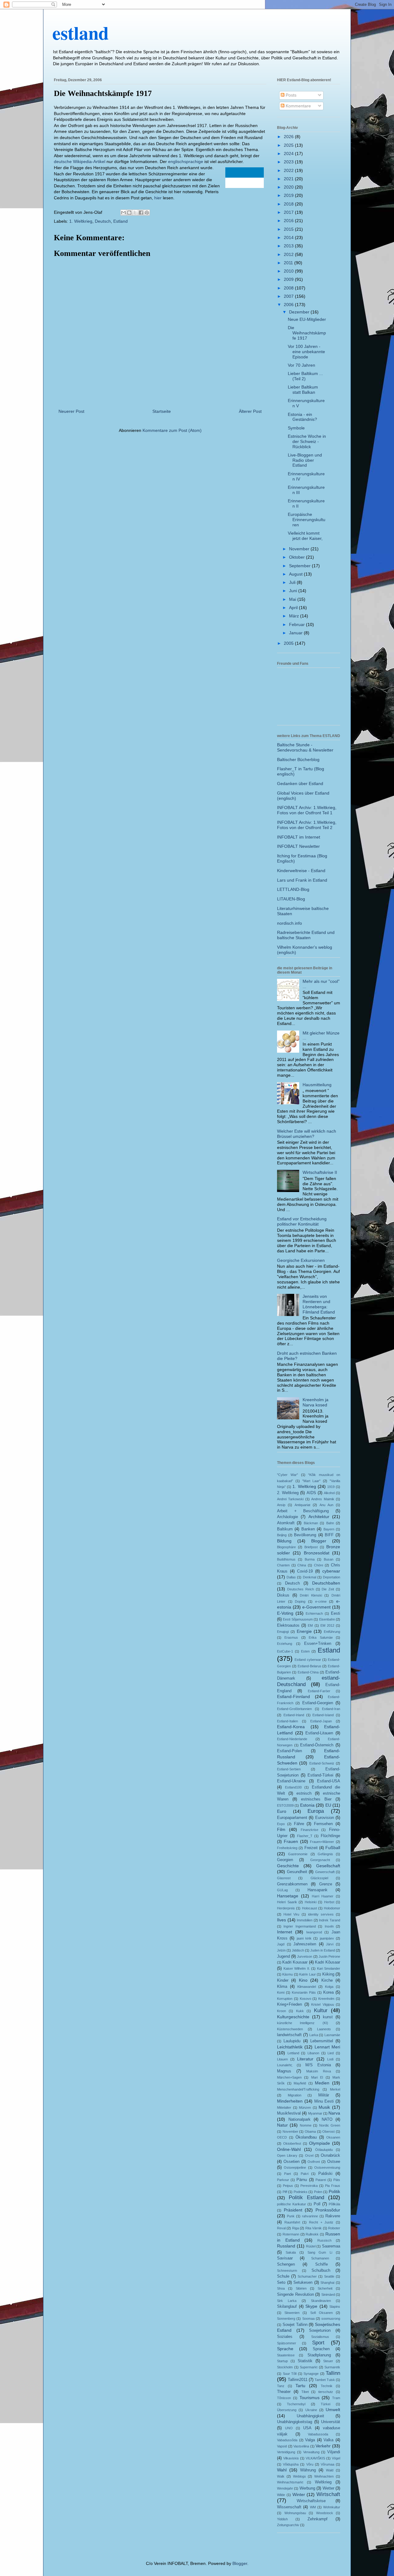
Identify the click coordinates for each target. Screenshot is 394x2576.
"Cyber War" (287, 1475)
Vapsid (282, 2446)
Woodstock (325, 2513)
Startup (282, 2361)
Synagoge (311, 2374)
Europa (316, 1811)
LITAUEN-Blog (291, 899)
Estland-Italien (287, 1721)
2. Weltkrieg (288, 1493)
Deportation (332, 1577)
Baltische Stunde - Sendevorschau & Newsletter (305, 747)
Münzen (305, 2107)
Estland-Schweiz (322, 1763)
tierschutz (326, 2392)
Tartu (300, 2386)
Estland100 (293, 1787)
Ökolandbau (306, 2137)
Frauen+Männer (322, 1842)
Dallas (291, 1577)
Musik (324, 2107)
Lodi (330, 2059)
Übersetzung (287, 2410)
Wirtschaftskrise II (320, 1172)
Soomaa (308, 2319)
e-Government (316, 1607)
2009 (289, 279)
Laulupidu (292, 2041)
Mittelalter (284, 2107)
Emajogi (283, 1632)
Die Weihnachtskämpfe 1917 (103, 93)
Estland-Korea (291, 1727)
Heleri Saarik (287, 1902)
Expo (281, 1824)
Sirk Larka (287, 2301)
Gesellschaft (328, 1866)
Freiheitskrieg (287, 1848)
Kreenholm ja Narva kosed (316, 1402)
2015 (289, 229)
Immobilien (305, 1920)
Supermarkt (309, 2367)
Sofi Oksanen (322, 2313)
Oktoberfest (292, 2143)
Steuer (328, 2361)
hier (158, 198)
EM (310, 1625)
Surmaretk (332, 2367)
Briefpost (311, 1547)
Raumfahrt (292, 2222)
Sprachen (321, 2349)
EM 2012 (327, 1625)
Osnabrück (330, 2155)
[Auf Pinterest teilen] (147, 213)
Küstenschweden (290, 2029)
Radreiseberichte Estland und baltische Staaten (306, 935)
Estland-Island (323, 1715)
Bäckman (311, 1523)
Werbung (307, 2488)
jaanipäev (327, 1938)
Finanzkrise (310, 1830)
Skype (311, 2306)
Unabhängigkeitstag (295, 2422)
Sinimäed (328, 2295)
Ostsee (334, 2162)
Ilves (281, 1920)
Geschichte (288, 1866)
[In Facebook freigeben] (141, 213)
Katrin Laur (307, 1974)
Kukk (300, 2011)
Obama (310, 2131)
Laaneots (324, 2029)
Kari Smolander (329, 1968)
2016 (289, 221)
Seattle (329, 2276)
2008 (289, 288)
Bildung (284, 1541)
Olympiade (320, 2143)
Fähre (299, 1824)
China (302, 1565)
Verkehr (323, 2446)
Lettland (293, 2053)
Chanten (283, 1565)
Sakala (291, 2252)
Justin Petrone (329, 1956)
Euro (282, 1811)
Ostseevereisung (327, 2167)
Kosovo (306, 1999)
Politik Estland (306, 2197)
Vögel (336, 2458)
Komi (281, 1992)
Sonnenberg (286, 2319)
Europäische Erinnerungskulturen (307, 520)
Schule (283, 2276)
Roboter (334, 2228)
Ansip (281, 1505)
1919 (331, 1487)
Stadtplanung (319, 2355)
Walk (281, 2476)
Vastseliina (301, 2446)
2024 (289, 154)
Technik (327, 2386)
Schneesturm (287, 2271)
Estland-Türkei (320, 1775)
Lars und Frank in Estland (302, 880)
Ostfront (314, 2162)
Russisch (324, 2240)
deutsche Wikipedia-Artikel (80, 161)
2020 (289, 187)
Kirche (327, 1980)
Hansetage (288, 1896)
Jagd (281, 1944)
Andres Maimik (323, 1499)
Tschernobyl (296, 2404)
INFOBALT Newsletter (298, 846)
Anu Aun (326, 1505)
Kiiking (328, 1974)
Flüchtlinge (330, 1836)
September (300, 566)
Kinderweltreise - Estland (301, 871)
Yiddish (282, 2519)
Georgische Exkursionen (301, 1260)
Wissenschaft (289, 2507)
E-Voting (285, 1613)
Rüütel (311, 2246)
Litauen (282, 2059)
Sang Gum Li (320, 2252)
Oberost (328, 2131)
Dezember (300, 312)
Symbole (296, 428)
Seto (281, 2283)
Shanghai (327, 2283)
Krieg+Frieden (289, 2004)
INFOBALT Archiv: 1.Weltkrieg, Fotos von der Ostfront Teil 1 (307, 810)
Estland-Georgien (318, 1703)
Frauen (291, 1841)
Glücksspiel (319, 1878)
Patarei (321, 2180)
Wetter (328, 2488)
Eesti (336, 1613)
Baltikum (285, 1529)
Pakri (305, 2174)
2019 (289, 195)
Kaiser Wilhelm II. (297, 1968)
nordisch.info (289, 923)
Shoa (281, 2288)
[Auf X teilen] (135, 213)
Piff (285, 2192)
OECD (282, 2137)
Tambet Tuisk (325, 2380)
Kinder (283, 1980)
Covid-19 (305, 1571)
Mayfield (300, 2083)
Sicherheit (325, 2288)
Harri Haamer (323, 1896)
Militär (324, 2095)
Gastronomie (298, 1854)
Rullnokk (312, 2234)
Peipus (288, 2186)
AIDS (311, 1493)
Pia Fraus (333, 2186)
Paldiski (325, 2174)
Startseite (162, 411)
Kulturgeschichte (293, 2017)
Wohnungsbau (295, 2513)
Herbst (329, 1902)
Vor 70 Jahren (302, 365)
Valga (310, 2440)
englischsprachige (186, 161)
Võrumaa (328, 2464)
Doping (300, 1601)
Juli (293, 582)
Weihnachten (324, 2476)
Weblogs (300, 2476)
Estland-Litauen (319, 1733)
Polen (318, 2192)
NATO (327, 2119)
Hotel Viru (291, 1914)
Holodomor (332, 1908)
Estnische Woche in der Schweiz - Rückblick (307, 441)
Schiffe (322, 2264)
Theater (284, 2392)
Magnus (284, 2071)
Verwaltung (311, 2452)
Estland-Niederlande (292, 1739)
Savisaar (285, 2258)
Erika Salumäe (321, 1637)
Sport (318, 2343)
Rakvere (333, 2216)
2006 (289, 305)
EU (328, 1805)
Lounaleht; (285, 2065)
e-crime (321, 1601)
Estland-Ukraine (291, 1781)
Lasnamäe (332, 2035)
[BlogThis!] (129, 213)
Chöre (319, 1565)
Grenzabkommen (292, 1884)
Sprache (285, 2349)
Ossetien (291, 2162)
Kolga (329, 1987)
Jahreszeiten (305, 1944)
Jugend (283, 1956)
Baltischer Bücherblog (298, 760)
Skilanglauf (287, 2307)
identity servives (321, 1914)
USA (307, 2428)
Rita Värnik (314, 2228)
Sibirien (301, 2288)
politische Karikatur (291, 2204)
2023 (289, 162)
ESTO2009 (285, 1805)
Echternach (314, 1613)
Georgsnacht (320, 1860)
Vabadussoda (318, 2434)
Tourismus (310, 2398)
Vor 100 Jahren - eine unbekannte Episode (306, 352)
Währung (308, 2470)
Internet (285, 1932)
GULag (282, 1890)
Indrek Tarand (330, 1920)
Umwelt (333, 2410)
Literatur (305, 2059)
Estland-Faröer (319, 1691)
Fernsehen (323, 1824)
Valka (328, 2440)
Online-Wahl (289, 2149)
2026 (289, 137)
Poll (317, 2204)
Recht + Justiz (321, 2222)
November (300, 549)
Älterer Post (250, 411)
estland (80, 32)
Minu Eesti (324, 2101)
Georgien (285, 1860)
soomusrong (331, 2319)
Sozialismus (320, 2337)
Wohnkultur (332, 2507)
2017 (289, 212)
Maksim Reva (319, 2071)
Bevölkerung (305, 1535)
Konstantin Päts (304, 1992)
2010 (289, 271)
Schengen (286, 2264)
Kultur (321, 2010)
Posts (290, 95)
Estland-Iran (331, 1709)
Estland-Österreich (317, 1745)
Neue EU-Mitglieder (307, 319)
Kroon (281, 2011)
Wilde (281, 2495)
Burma (310, 1559)
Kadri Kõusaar (328, 1962)
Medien (322, 2083)
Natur (282, 2125)
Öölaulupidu (324, 2150)
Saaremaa (331, 2246)
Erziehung (285, 1644)
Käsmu (287, 1974)
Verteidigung (286, 2452)
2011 (289, 263)
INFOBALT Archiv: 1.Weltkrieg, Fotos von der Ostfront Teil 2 (307, 825)
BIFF (329, 1535)
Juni (294, 591)
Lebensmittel (322, 2041)
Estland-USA (329, 1781)
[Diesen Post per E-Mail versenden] (123, 213)
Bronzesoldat (317, 1553)
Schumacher (307, 2276)
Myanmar (315, 2113)
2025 (289, 145)
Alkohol (329, 1493)
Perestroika (309, 2186)
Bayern (329, 1529)
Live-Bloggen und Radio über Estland (305, 460)
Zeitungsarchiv (288, 2525)
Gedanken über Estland (300, 784)
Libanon (313, 2053)
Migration (295, 2095)
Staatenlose (286, 2355)
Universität (331, 2422)
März (295, 616)
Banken (308, 1529)
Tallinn (333, 2373)
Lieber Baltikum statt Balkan (303, 390)
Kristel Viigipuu (323, 2004)
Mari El (317, 2077)
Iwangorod (314, 1932)
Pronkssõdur (328, 2210)
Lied (331, 2053)
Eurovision (325, 1818)
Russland (286, 2246)
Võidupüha (291, 2464)
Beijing (282, 1535)
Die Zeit (328, 1589)
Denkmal (310, 1577)
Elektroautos (288, 1625)
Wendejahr (285, 2488)
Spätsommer (287, 2343)
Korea (328, 1992)
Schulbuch (321, 2271)
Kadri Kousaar (295, 1962)
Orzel (309, 2155)
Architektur (319, 1517)
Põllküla (334, 2204)
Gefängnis (325, 1854)
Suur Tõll (290, 2374)
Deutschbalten (326, 1583)
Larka (314, 2035)
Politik (334, 2191)
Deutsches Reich (301, 1589)
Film (281, 1829)
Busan (329, 1559)
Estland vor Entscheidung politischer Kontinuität (302, 1221)
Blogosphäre (286, 1547)
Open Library (287, 2155)
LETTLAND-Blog (293, 889)
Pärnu (302, 2180)
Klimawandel (307, 1987)
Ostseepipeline (295, 2167)
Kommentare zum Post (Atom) (172, 430)
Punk (291, 2216)
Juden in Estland (323, 1950)
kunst (328, 2017)
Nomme (306, 2125)
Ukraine (311, 2410)
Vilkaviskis (291, 2458)
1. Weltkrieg (81, 221)
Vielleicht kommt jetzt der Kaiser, (305, 536)
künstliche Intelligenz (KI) (303, 2023)
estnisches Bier (316, 1799)
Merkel (335, 2089)
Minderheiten (290, 2101)
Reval (281, 2228)
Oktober (298, 557)
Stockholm (285, 2367)
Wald (330, 2470)
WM (313, 2507)
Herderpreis (286, 1908)
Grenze (326, 1884)
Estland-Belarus (310, 1666)
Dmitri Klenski (311, 1595)
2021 (289, 179)
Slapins (335, 2307)
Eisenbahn (327, 1619)
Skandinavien (321, 2301)
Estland (121, 221)
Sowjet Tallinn (295, 2325)
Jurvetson (305, 1956)
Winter (299, 2494)
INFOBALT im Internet (299, 837)
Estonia (307, 1805)
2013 (289, 246)
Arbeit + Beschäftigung (303, 1511)
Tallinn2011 (298, 2380)
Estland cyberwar (308, 1660)
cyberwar (331, 1571)
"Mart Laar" (312, 1481)
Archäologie (287, 1517)
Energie (304, 1631)
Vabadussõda (287, 2440)
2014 (289, 237)
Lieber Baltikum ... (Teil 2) (305, 376)
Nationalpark (300, 2119)
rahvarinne (310, 2216)
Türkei (326, 2404)
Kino (303, 1980)
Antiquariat (302, 1505)
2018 (289, 204)
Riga (295, 2228)
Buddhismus (286, 1559)
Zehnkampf (318, 2519)
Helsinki (311, 1902)
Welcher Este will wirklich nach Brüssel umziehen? (307, 1134)
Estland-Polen (289, 1751)
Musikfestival (289, 2113)
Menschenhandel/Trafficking (298, 2089)
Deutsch (103, 221)
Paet (287, 2174)
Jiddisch (298, 1950)
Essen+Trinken (318, 1644)
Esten (305, 1651)
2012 (289, 254)
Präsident (293, 2210)
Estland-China (308, 1672)
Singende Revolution (295, 2295)
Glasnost (284, 1878)
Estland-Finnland (293, 1697)
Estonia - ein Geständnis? (302, 417)
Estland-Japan (321, 1721)
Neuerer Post (71, 411)
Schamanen (320, 2258)
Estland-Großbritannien (294, 1709)
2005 (289, 643)
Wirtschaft (328, 2494)
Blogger (319, 1541)
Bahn (330, 1523)
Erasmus (291, 1637)
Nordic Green (330, 2125)
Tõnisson (284, 2398)
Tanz (281, 2386)
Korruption (285, 1999)
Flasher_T (305, 1836)
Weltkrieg (323, 2482)
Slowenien (292, 2313)
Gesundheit (297, 1872)
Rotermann (291, 2234)
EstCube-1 (285, 1651)
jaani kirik (304, 1938)
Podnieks (301, 2192)
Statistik (305, 2361)
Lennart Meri (327, 2047)
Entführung (332, 1632)
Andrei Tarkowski (290, 1499)
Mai (293, 599)
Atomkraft (286, 1523)
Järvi (330, 1944)
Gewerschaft (325, 1872)
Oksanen (333, 2137)
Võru (310, 2464)
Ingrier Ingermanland (300, 1926)
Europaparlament (292, 1818)
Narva (334, 2113)
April (294, 608)
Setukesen (303, 2283)
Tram (336, 2398)
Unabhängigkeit (310, 2416)
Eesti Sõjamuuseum (298, 1619)
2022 (289, 170)
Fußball (333, 1848)
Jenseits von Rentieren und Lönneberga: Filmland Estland (319, 1304)
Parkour (283, 2180)
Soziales (285, 2337)
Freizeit (311, 1848)
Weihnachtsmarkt (290, 2482)
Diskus (283, 1595)
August (296, 574)
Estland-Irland (294, 1715)
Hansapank (318, 1890)
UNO (289, 2428)
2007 (289, 296)
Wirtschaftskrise (311, 2501)
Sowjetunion (320, 2331)
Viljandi (334, 2452)
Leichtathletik (290, 2047)
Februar (298, 624)
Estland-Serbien (289, 1769)
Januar (296, 633)
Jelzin (281, 1950)
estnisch (304, 1793)
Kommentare (298, 106)
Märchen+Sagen (289, 2077)
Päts (337, 2180)
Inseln (329, 1926)
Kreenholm (326, 1999)
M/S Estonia (318, 2065)
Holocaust (310, 1908)
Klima (282, 1987)
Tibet (305, 2392)
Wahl (282, 2470)
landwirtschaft (289, 2035)
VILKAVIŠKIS (315, 2458)
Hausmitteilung (317, 1085)
